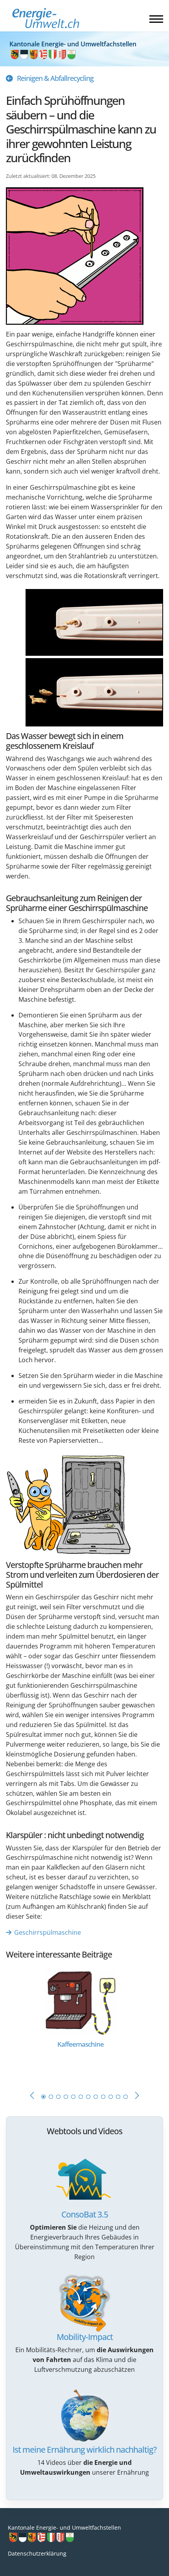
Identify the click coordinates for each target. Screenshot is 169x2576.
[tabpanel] (84, 2023)
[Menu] (156, 19)
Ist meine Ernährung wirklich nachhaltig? (84, 2450)
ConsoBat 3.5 (85, 2214)
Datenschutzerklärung (37, 2553)
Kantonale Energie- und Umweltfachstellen (64, 2528)
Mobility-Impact (85, 2337)
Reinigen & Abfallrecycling (55, 78)
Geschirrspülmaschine (48, 1932)
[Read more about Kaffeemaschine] (81, 2002)
